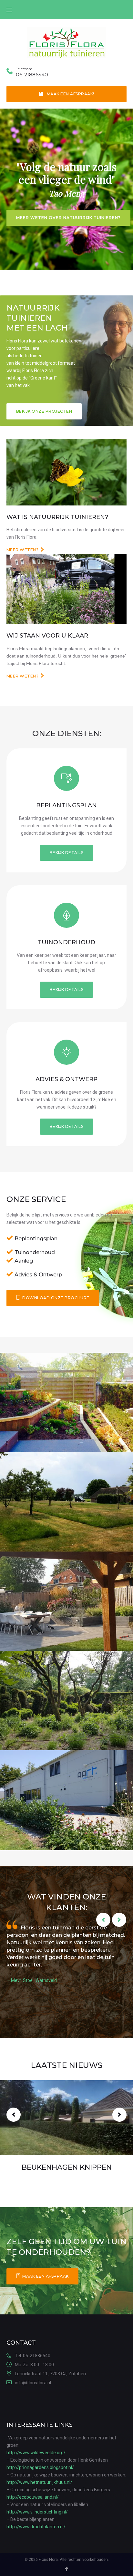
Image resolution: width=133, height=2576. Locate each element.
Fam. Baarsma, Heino (33, 1995)
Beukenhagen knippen (67, 2167)
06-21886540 (32, 75)
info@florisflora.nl (33, 2383)
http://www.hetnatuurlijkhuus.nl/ (39, 2482)
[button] (44, 411)
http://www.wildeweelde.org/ (36, 2453)
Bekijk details (67, 853)
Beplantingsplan (66, 805)
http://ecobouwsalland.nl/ (33, 2497)
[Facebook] (66, 2570)
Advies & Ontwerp (66, 1079)
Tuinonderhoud (66, 942)
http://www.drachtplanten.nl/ (36, 2527)
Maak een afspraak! (71, 94)
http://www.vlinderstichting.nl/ (37, 2512)
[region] (66, 189)
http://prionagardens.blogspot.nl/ (40, 2467)
